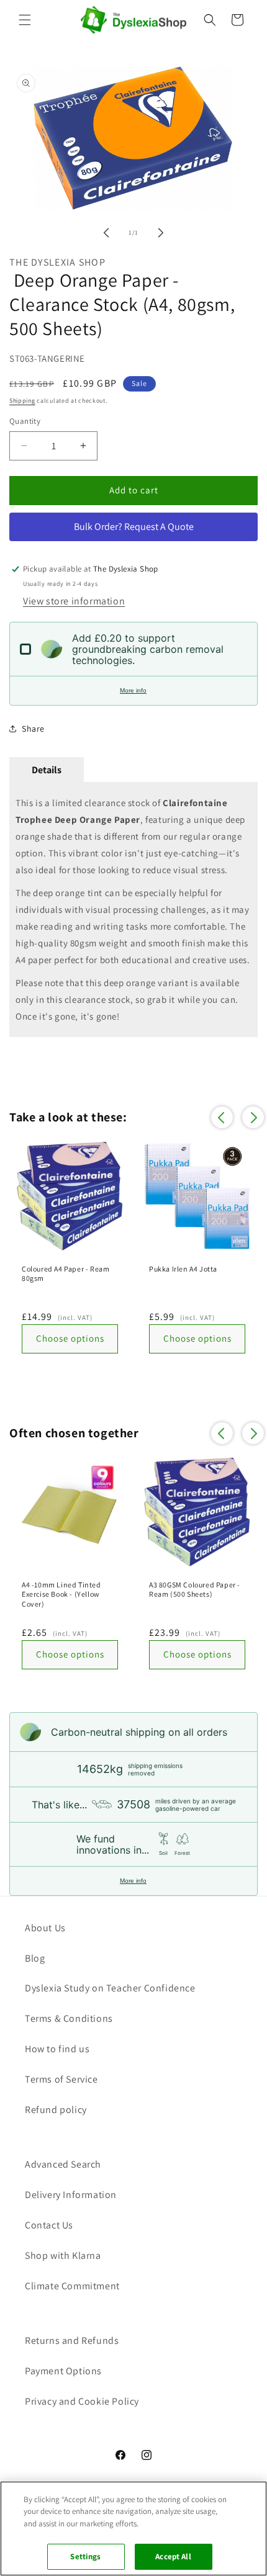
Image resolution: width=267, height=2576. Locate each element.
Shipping (22, 401)
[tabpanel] (133, 909)
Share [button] (33, 729)
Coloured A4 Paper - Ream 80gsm (66, 1274)
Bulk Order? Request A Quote (134, 527)
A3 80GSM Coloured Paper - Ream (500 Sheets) (195, 1590)
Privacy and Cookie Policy (82, 2401)
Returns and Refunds (72, 2340)
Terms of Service (61, 2079)
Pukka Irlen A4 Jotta (183, 1269)
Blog (35, 1958)
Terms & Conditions (69, 2018)
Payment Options (63, 2371)
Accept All (173, 2556)
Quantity (25, 421)
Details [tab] (47, 770)
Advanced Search (63, 2164)
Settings (85, 2556)
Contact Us (49, 2225)
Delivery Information (71, 2195)
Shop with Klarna (63, 2255)
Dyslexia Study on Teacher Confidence (110, 1988)
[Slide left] (106, 233)
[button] (25, 20)
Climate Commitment (72, 2286)
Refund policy (56, 2110)
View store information (74, 601)
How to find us (57, 2049)
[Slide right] (161, 233)
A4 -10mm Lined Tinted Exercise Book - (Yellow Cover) (61, 1594)
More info (133, 690)
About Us (45, 1928)
